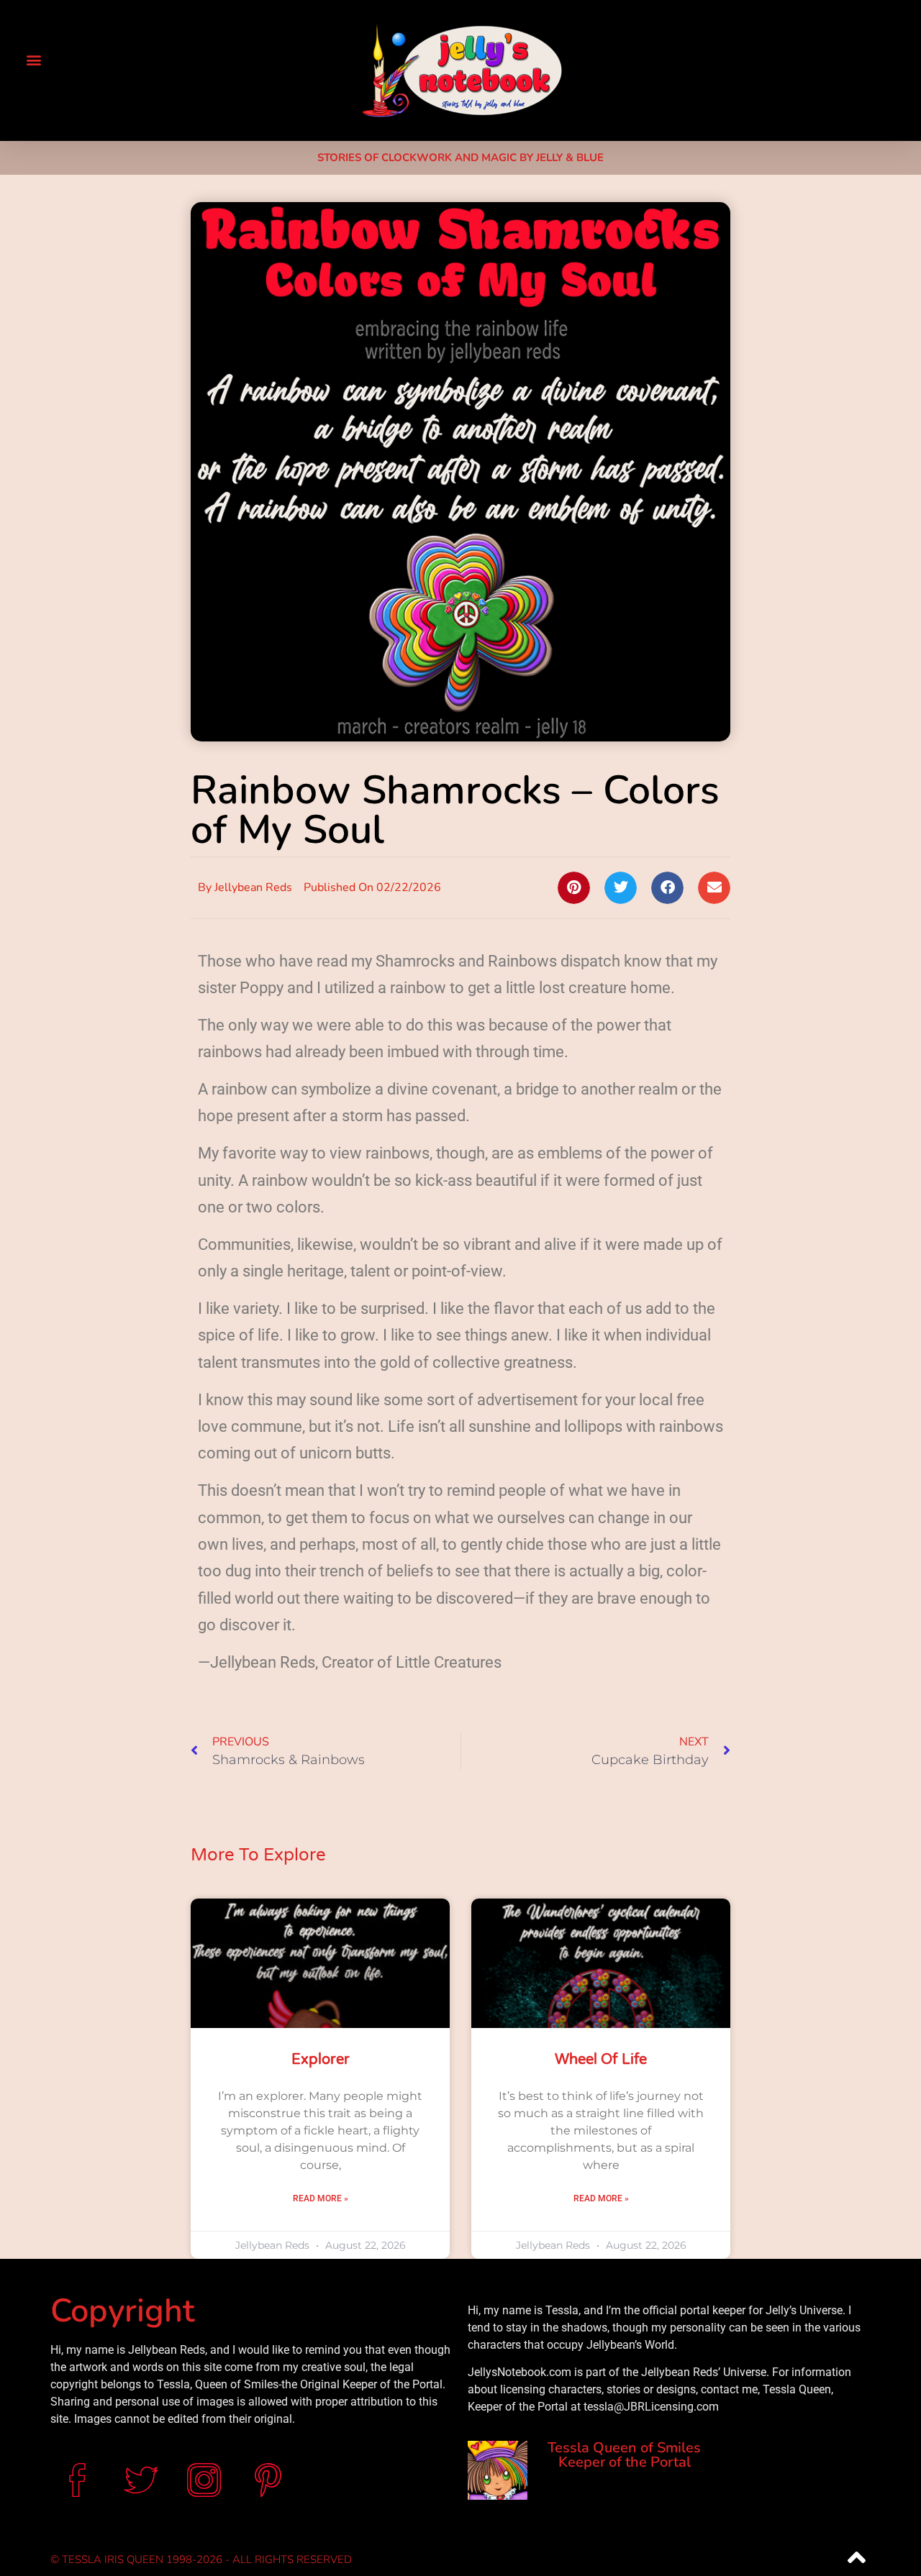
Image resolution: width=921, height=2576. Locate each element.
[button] (33, 59)
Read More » (321, 2198)
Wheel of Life (601, 2060)
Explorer (321, 2060)
